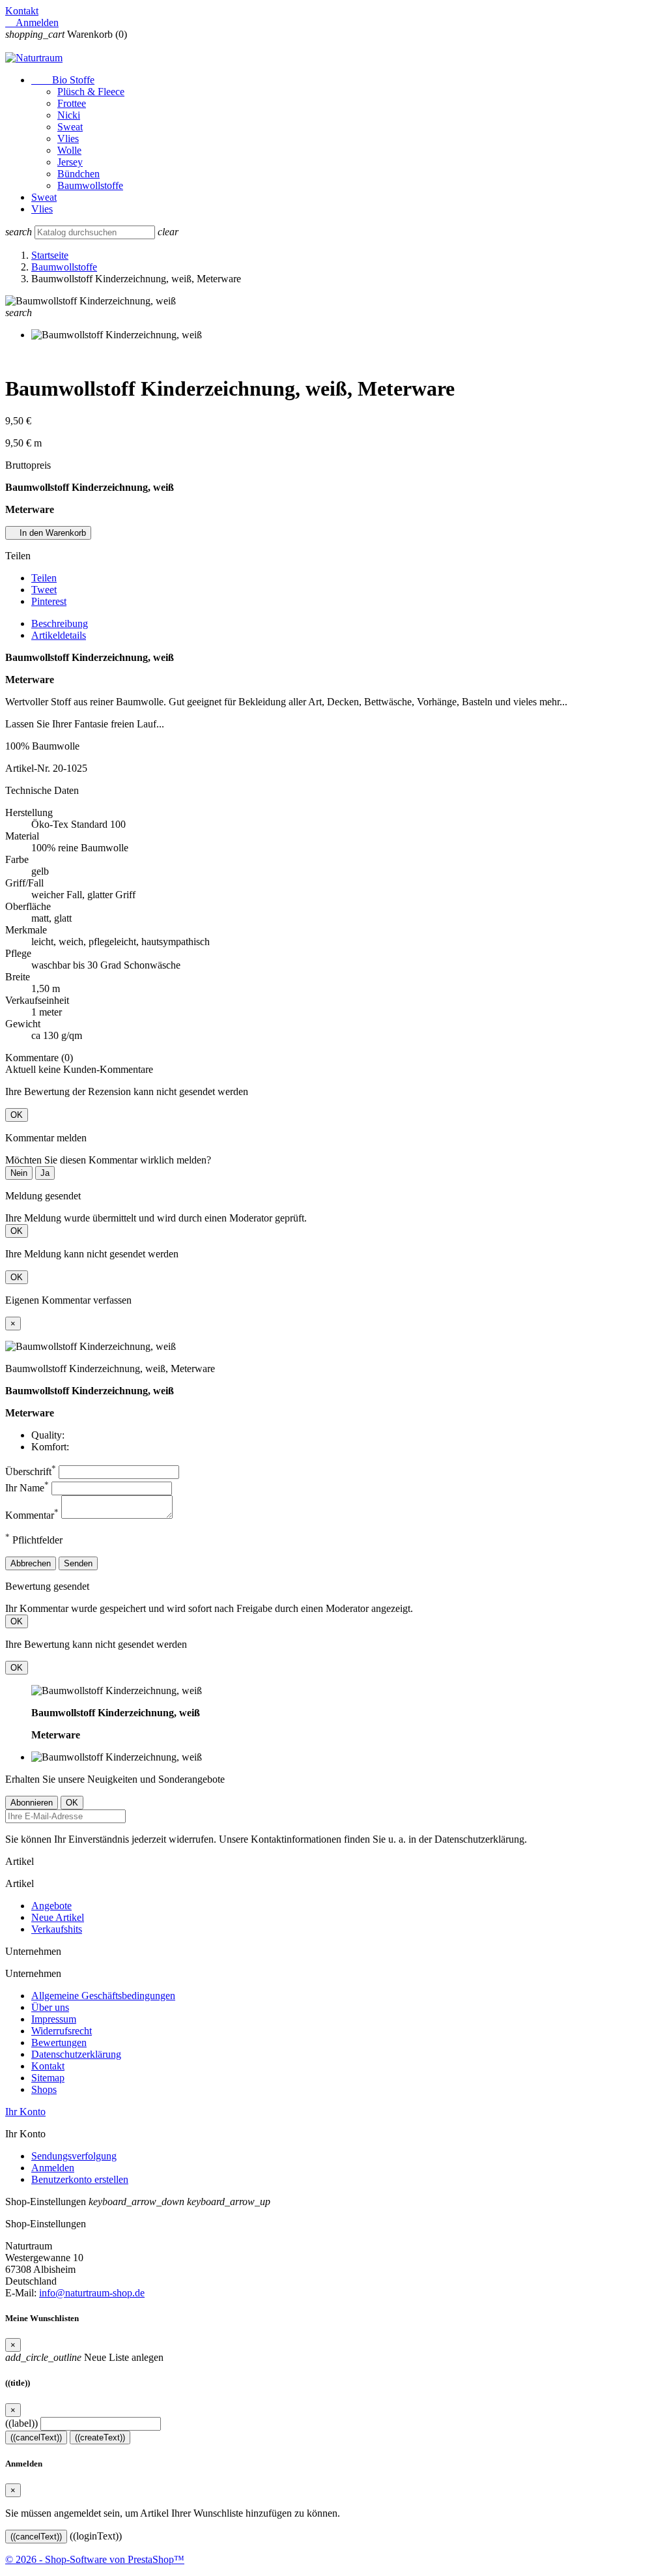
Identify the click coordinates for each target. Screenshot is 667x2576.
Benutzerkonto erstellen (80, 2179)
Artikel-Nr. (29, 768)
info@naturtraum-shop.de (92, 2293)
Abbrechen (31, 1563)
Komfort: (50, 1447)
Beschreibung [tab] (60, 623)
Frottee (72, 103)
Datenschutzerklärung (76, 2054)
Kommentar (32, 1515)
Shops (44, 2089)
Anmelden (53, 2168)
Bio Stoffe (63, 80)
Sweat (70, 127)
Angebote (51, 1906)
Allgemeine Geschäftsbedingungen (103, 1996)
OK (17, 1115)
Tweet (44, 590)
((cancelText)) (36, 2437)
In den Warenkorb (48, 533)
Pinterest (49, 601)
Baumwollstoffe (90, 185)
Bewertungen (59, 2042)
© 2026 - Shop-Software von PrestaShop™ (95, 2559)
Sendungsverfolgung (74, 2156)
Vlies (68, 139)
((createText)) (100, 2437)
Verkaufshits (57, 1929)
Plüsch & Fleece (91, 92)
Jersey (70, 162)
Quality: (48, 1435)
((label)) (21, 2423)
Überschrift (31, 1471)
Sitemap (48, 2078)
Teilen (44, 578)
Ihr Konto (25, 2112)
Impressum (54, 2019)
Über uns (50, 2007)
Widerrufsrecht (62, 2031)
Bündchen (78, 174)
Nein (19, 1173)
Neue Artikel (58, 1917)
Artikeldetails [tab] (59, 635)
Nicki (69, 115)
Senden (78, 1563)
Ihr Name (27, 1488)
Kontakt (22, 11)
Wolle (69, 150)
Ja (45, 1173)
